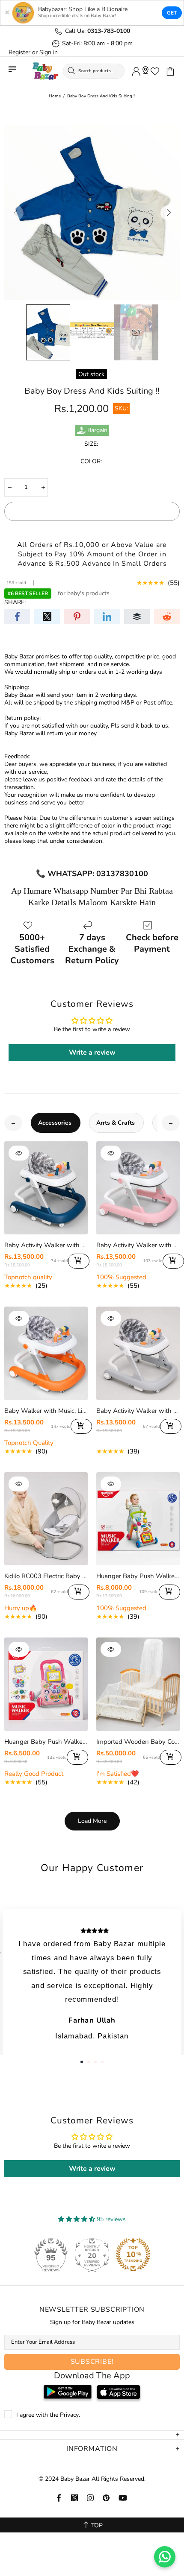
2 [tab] (89, 2062)
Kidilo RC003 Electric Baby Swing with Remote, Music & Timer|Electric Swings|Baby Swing (46, 1576)
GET (172, 13)
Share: (15, 602)
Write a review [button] (92, 1053)
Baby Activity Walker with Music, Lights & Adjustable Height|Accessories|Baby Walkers (46, 1245)
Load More (92, 1821)
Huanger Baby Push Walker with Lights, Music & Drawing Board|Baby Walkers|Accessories (138, 1576)
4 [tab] (102, 2062)
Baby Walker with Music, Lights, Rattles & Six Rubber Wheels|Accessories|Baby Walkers (46, 1411)
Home (55, 96)
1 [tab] (82, 2062)
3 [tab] (95, 2062)
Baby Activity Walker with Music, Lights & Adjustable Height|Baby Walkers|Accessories (138, 1411)
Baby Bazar (45, 71)
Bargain (97, 430)
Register (19, 53)
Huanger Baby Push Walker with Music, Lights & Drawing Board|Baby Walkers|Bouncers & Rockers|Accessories (46, 1742)
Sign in (49, 53)
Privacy (69, 2415)
